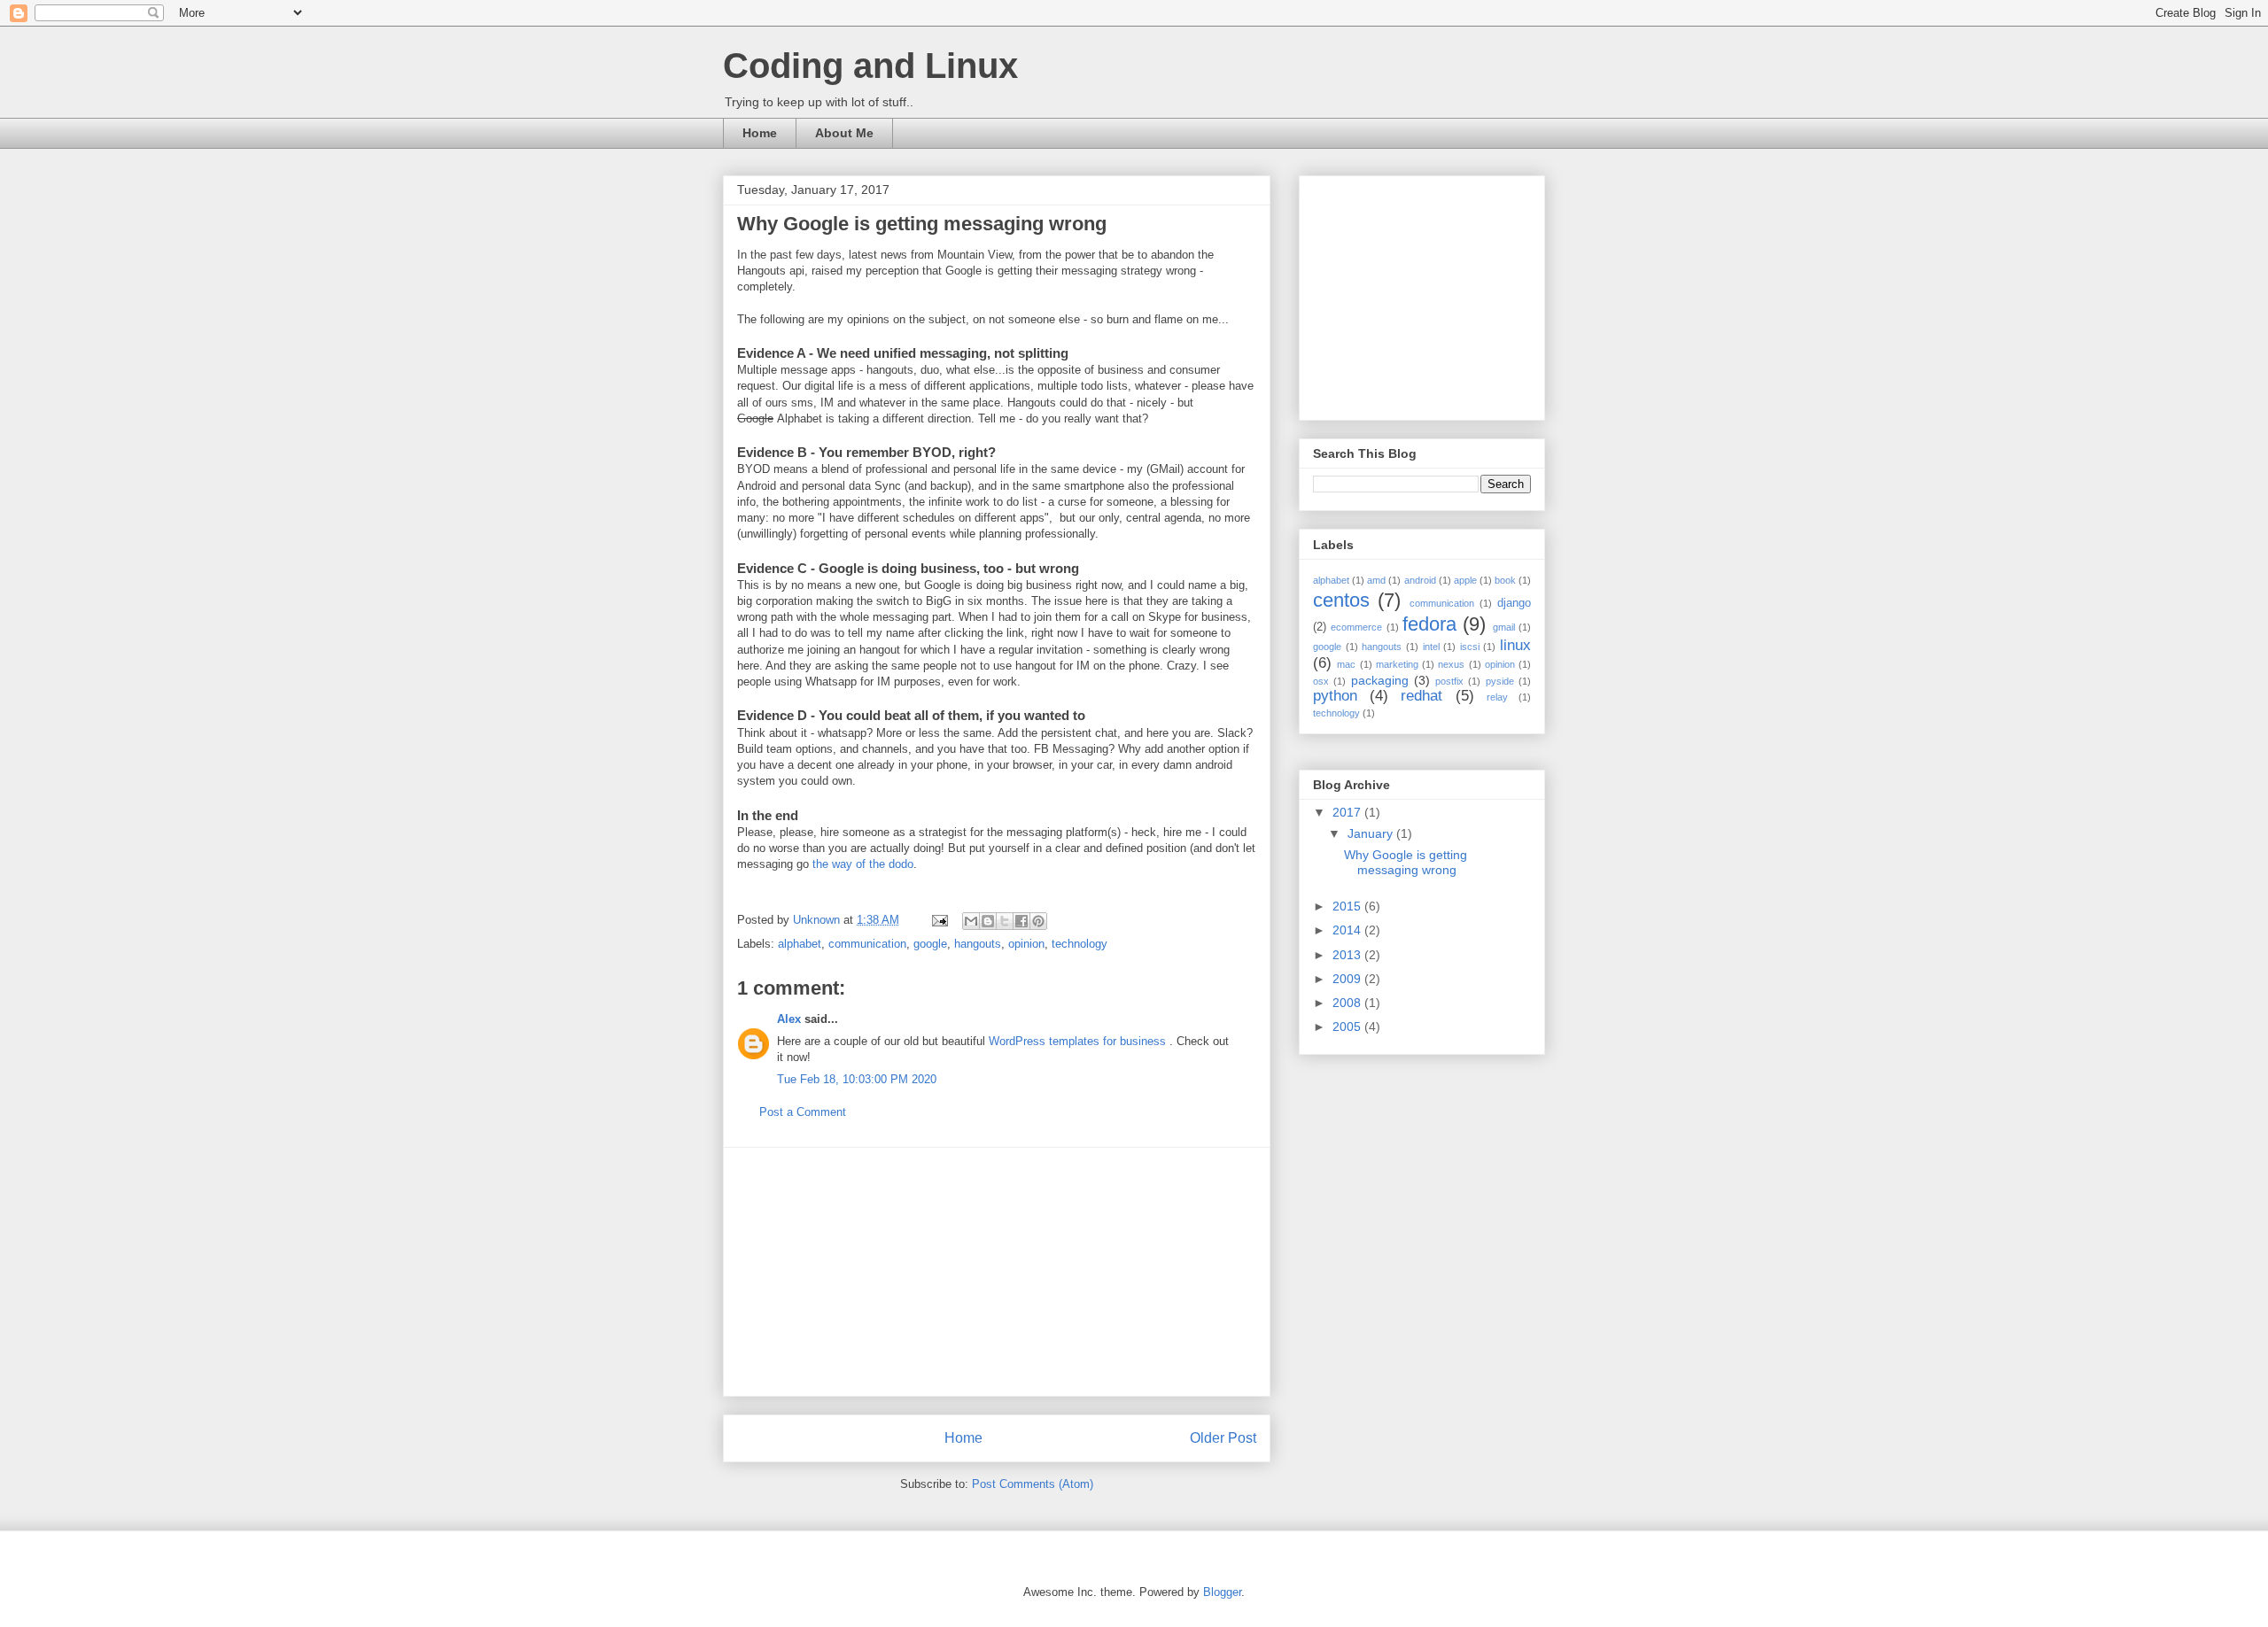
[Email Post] (939, 920)
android (1420, 580)
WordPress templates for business (1079, 1041)
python (1335, 696)
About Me (844, 133)
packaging (1380, 680)
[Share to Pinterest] (1038, 921)
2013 (1348, 955)
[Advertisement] (997, 1272)
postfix (1449, 681)
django (1514, 603)
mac (1346, 664)
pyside (1500, 681)
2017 (1348, 812)
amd (1376, 580)
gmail (1504, 627)
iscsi (1470, 647)
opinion (1026, 944)
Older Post (1223, 1438)
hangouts (978, 944)
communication (867, 944)
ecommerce (1356, 627)
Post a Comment (803, 1112)
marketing (1397, 664)
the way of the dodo (863, 864)
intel (1431, 647)
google (930, 944)
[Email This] (971, 921)
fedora (1429, 624)
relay (1497, 697)
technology (1080, 944)
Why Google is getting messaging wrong (1406, 862)
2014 (1348, 930)
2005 (1348, 1027)
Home (760, 133)
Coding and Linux (870, 66)
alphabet (800, 944)
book (1505, 580)
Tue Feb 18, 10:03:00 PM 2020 (857, 1079)
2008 (1348, 1003)
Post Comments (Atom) (1033, 1484)
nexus (1451, 664)
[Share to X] (1005, 921)
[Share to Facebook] (1021, 921)
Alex (789, 1019)
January (1372, 833)
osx (1321, 681)
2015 (1348, 906)
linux (1515, 645)
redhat (1421, 696)
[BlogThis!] (988, 921)
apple (1465, 580)
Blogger (1222, 1592)
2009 (1348, 979)
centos (1341, 600)
